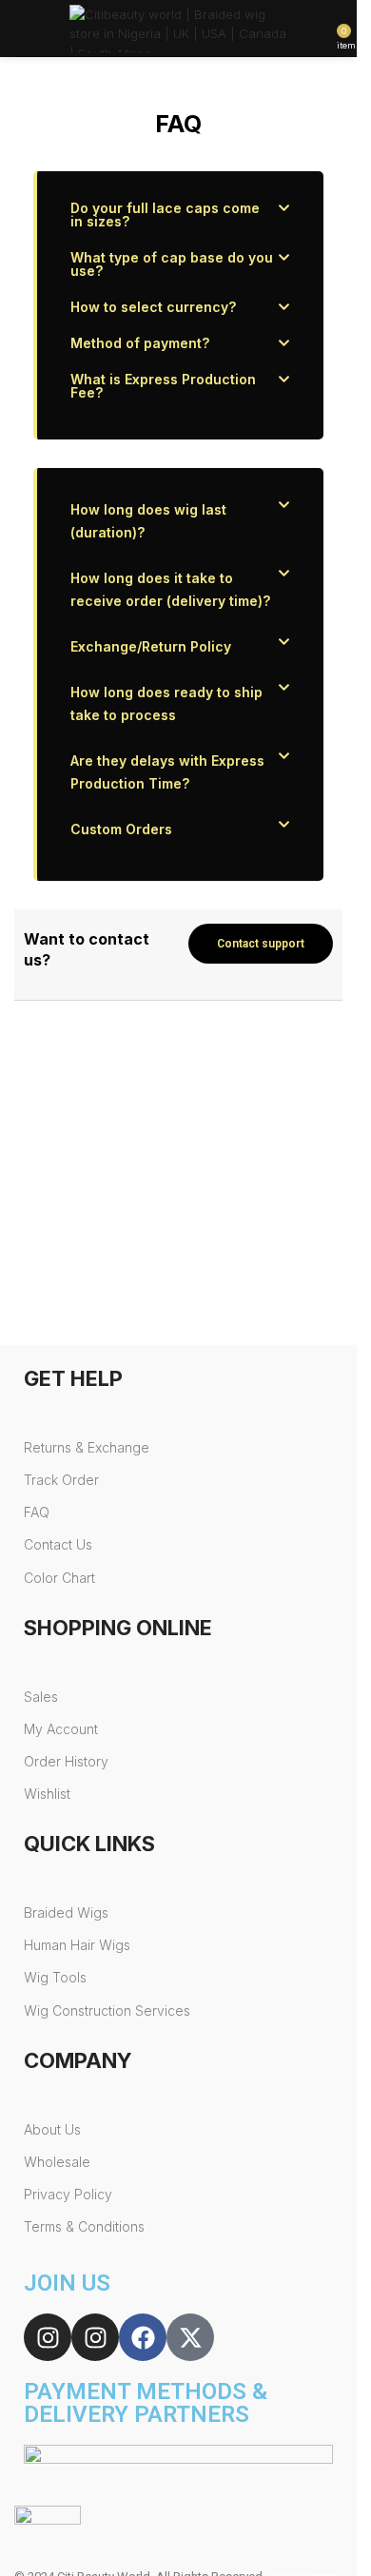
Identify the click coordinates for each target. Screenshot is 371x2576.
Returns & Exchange (87, 1447)
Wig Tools (55, 1977)
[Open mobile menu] (22, 29)
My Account (61, 1729)
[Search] (49, 29)
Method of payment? (140, 343)
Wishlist (47, 1794)
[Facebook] (143, 2337)
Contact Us (58, 1544)
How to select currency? (153, 307)
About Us (52, 2129)
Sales (41, 1697)
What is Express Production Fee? (163, 386)
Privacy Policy (68, 2194)
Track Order (61, 1480)
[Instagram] (48, 2337)
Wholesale (57, 2162)
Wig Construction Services (107, 2010)
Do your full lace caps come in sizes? (165, 215)
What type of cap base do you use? (172, 264)
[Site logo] (179, 27)
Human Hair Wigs (77, 1945)
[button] (180, 215)
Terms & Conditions (84, 2226)
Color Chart (59, 1578)
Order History (66, 1761)
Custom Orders (121, 829)
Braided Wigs (66, 1912)
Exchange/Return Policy (151, 646)
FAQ (37, 1512)
